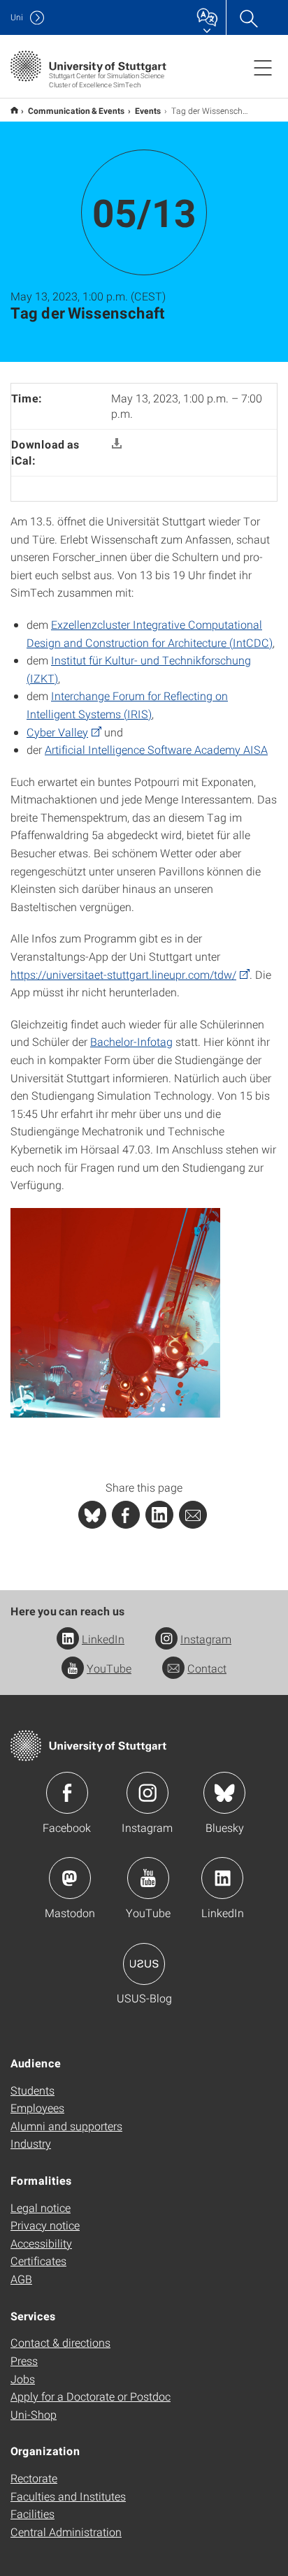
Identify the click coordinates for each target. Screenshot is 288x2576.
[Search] (248, 17)
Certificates (38, 2261)
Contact (207, 1668)
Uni (17, 17)
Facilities (33, 2513)
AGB (21, 2279)
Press (24, 2360)
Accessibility (41, 2243)
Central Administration (66, 2532)
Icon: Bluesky (224, 1793)
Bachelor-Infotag (131, 1041)
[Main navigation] (263, 67)
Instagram (206, 1639)
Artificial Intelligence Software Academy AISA (156, 749)
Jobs (23, 2379)
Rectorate (34, 2478)
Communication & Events (77, 110)
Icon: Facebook (67, 1793)
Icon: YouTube (148, 1878)
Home (14, 110)
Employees (37, 2108)
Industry (31, 2143)
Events (148, 110)
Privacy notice (45, 2225)
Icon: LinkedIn (222, 1878)
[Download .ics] (117, 444)
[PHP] (126, 1515)
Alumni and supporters (66, 2126)
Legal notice (41, 2207)
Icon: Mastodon (70, 1878)
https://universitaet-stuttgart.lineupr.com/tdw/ (123, 974)
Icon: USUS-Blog (144, 1964)
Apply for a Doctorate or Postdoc (91, 2396)
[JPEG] (115, 1311)
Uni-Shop (34, 2414)
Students (33, 2090)
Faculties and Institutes (68, 2496)
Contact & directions (60, 2342)
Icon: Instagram (147, 1793)
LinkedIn (103, 1639)
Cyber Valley (57, 732)
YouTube (109, 1668)
